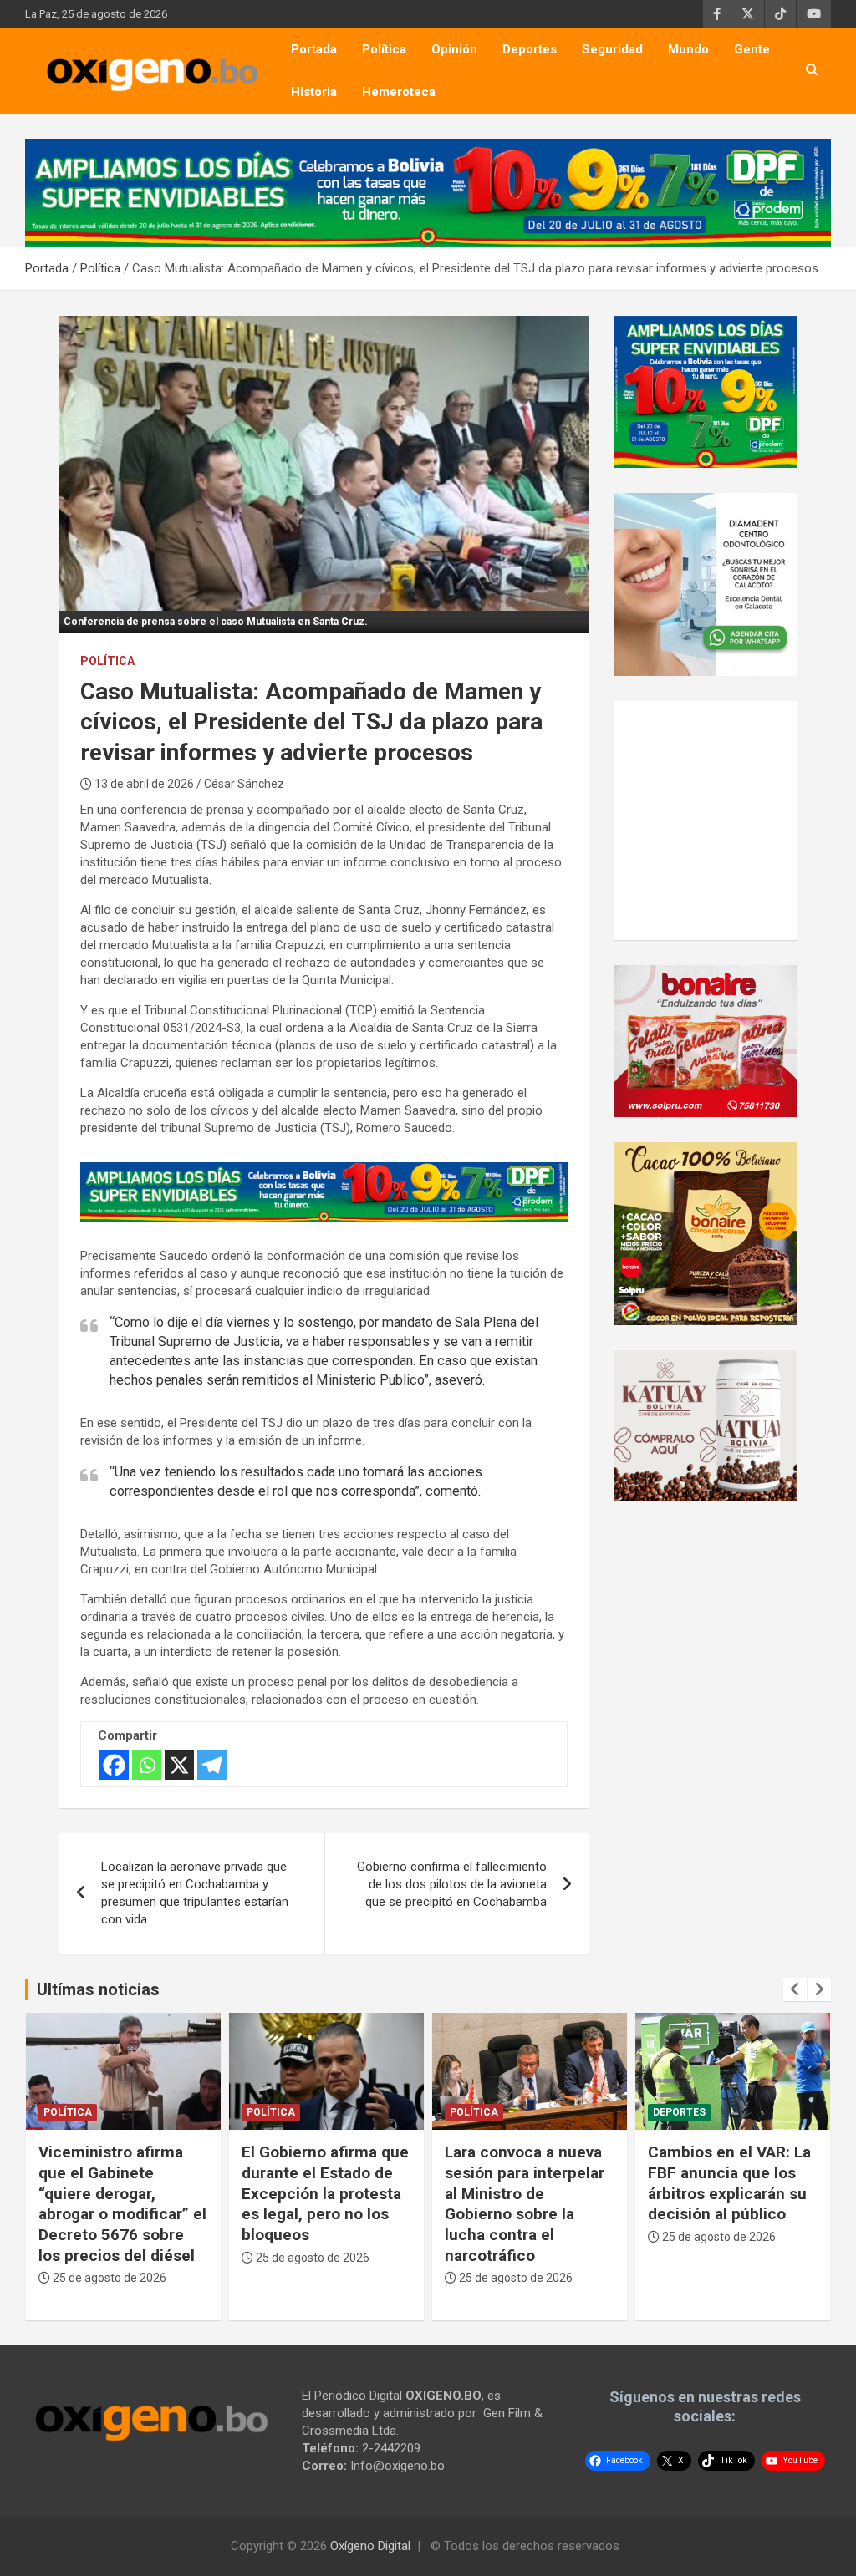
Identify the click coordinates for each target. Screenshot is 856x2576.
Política (384, 49)
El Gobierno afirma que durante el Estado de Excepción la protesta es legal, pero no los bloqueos (325, 2193)
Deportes (530, 49)
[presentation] (795, 1989)
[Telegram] (212, 1765)
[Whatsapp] (147, 1765)
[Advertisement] (741, 818)
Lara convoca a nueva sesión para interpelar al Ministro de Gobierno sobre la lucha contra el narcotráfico (525, 2203)
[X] (179, 1765)
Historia (314, 92)
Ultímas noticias (98, 1989)
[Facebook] (114, 1765)
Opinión (454, 49)
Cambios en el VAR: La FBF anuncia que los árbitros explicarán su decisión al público (729, 2183)
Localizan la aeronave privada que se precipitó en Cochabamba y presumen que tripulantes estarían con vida (195, 1893)
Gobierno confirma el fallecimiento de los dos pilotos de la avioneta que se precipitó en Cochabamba (452, 1884)
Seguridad (612, 49)
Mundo (688, 49)
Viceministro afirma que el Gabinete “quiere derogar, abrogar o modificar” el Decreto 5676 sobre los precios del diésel (122, 2203)
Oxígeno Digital (370, 2546)
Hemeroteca (399, 92)
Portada (314, 49)
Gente (752, 49)
